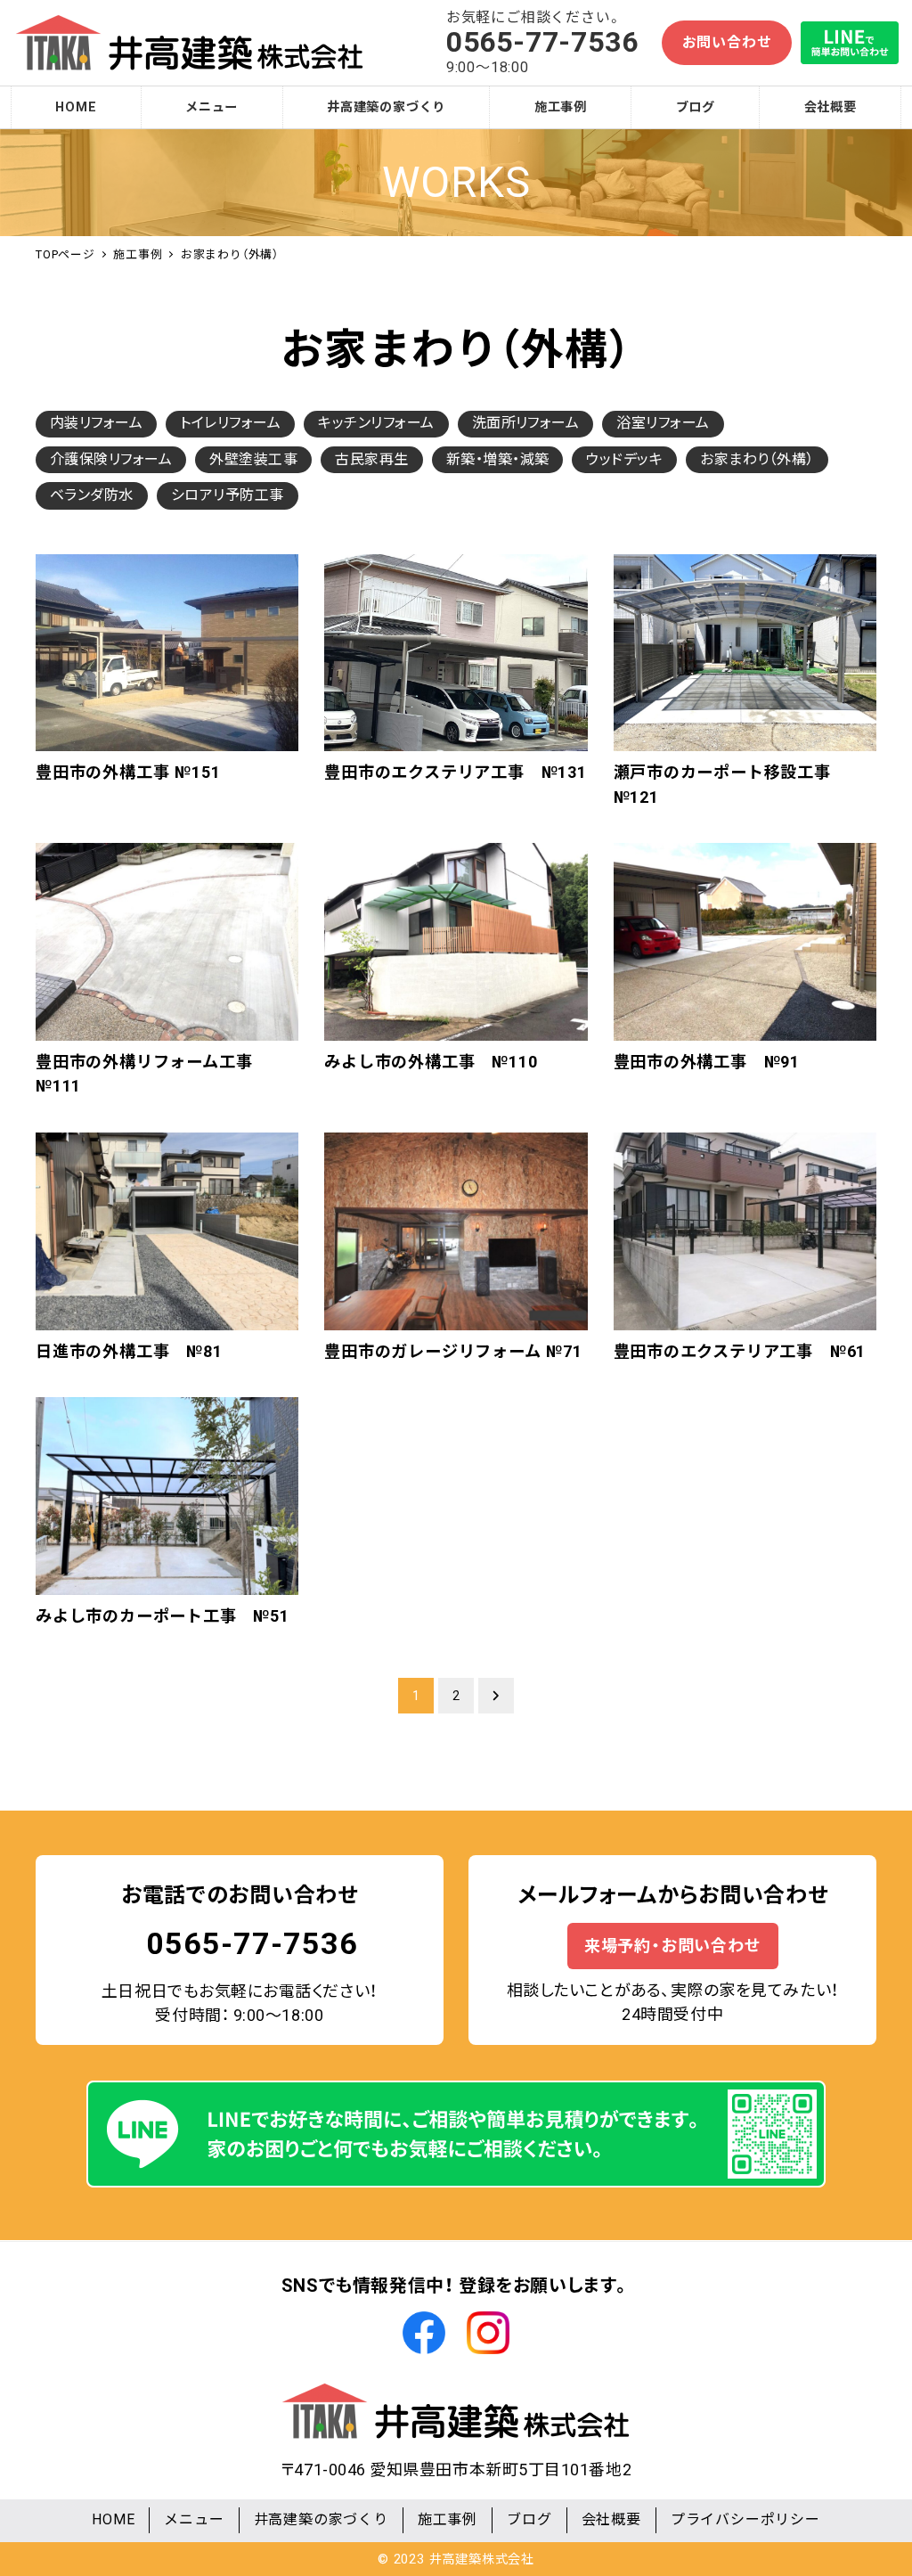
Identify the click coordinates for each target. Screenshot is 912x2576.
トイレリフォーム (230, 423)
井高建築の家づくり (321, 2519)
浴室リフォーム (663, 423)
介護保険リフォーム (111, 459)
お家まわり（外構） (757, 459)
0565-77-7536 (252, 1943)
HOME (113, 2519)
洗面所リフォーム (526, 423)
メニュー (194, 2519)
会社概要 (611, 2519)
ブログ (529, 2519)
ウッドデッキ (624, 459)
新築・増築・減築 (498, 459)
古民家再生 (371, 459)
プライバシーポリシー (745, 2519)
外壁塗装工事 (253, 459)
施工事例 (448, 2519)
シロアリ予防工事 (228, 495)
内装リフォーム (96, 423)
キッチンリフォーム (376, 423)
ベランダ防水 (92, 495)
